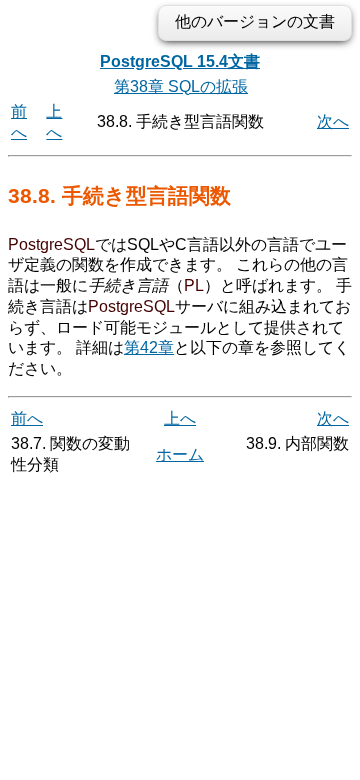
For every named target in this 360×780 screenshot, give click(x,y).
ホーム (180, 454)
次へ (333, 121)
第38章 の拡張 (181, 86)
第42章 (149, 347)
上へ (180, 418)
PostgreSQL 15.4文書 (180, 61)
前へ (27, 418)
